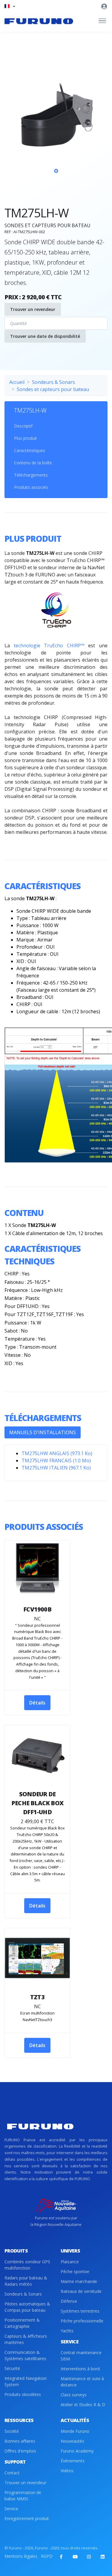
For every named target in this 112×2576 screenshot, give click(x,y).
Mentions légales (21, 2556)
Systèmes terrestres (80, 2311)
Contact (12, 2473)
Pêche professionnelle (82, 2321)
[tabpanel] (56, 130)
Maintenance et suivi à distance (82, 2382)
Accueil (17, 382)
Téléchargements (31, 475)
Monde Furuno (75, 2431)
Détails (37, 1703)
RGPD (47, 2556)
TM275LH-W (30, 410)
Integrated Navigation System (26, 2381)
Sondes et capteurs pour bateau (53, 389)
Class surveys (74, 2395)
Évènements (73, 2461)
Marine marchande (79, 2281)
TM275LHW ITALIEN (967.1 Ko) (56, 1468)
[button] (10, 6)
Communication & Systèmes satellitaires (25, 2355)
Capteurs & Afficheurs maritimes (26, 2339)
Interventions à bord (80, 2369)
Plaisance (70, 2262)
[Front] (39, 21)
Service (11, 2509)
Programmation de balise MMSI (23, 2496)
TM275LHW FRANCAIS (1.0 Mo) (56, 1461)
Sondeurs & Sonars (53, 382)
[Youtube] (75, 2557)
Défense (69, 2301)
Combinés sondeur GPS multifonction (27, 2265)
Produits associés (31, 487)
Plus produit (26, 438)
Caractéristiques (30, 450)
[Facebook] (61, 2557)
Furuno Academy (77, 2451)
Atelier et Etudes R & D (83, 2405)
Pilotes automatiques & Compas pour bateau (27, 2307)
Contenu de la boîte (33, 463)
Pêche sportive (75, 2271)
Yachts (67, 2331)
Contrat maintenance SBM (81, 2356)
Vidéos (67, 2471)
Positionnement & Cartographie (22, 2323)
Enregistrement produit (27, 2518)
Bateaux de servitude (81, 2291)
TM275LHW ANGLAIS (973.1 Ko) (57, 1453)
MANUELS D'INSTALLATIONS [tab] (43, 1432)
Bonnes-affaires (20, 2441)
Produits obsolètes (23, 2394)
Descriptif (23, 426)
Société (12, 2431)
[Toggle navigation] (102, 21)
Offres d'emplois (20, 2451)
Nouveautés (72, 2441)
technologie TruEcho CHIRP (49, 645)
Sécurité (12, 2368)
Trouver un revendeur (33, 309)
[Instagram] (89, 2557)
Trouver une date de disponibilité (45, 336)
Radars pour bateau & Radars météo (26, 2281)
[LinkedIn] (102, 2557)
